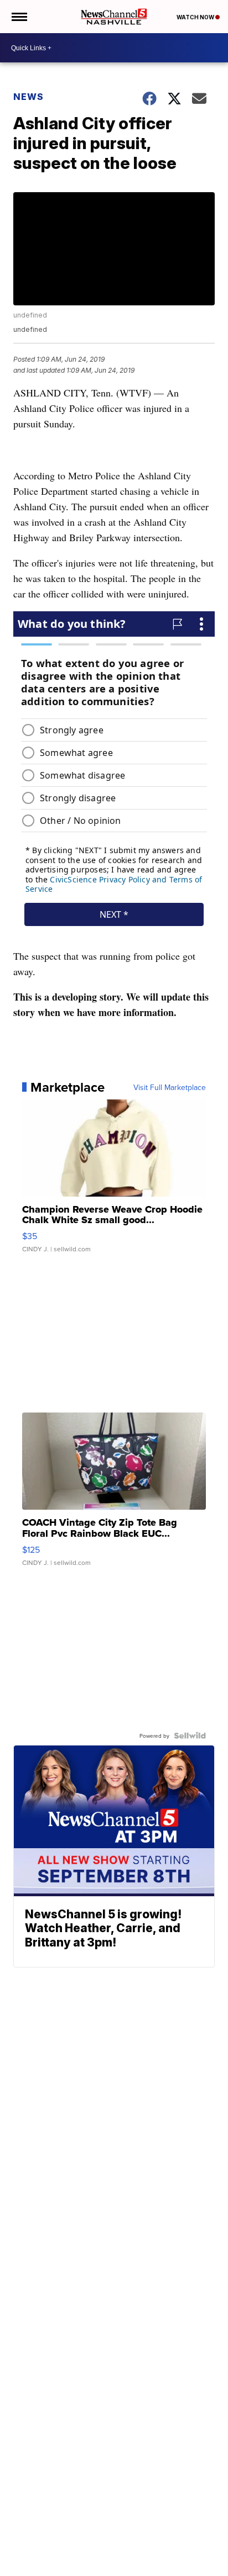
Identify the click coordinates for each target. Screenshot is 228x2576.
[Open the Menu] (19, 17)
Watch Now (196, 17)
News (28, 97)
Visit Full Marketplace (170, 1087)
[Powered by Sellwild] (190, 1736)
